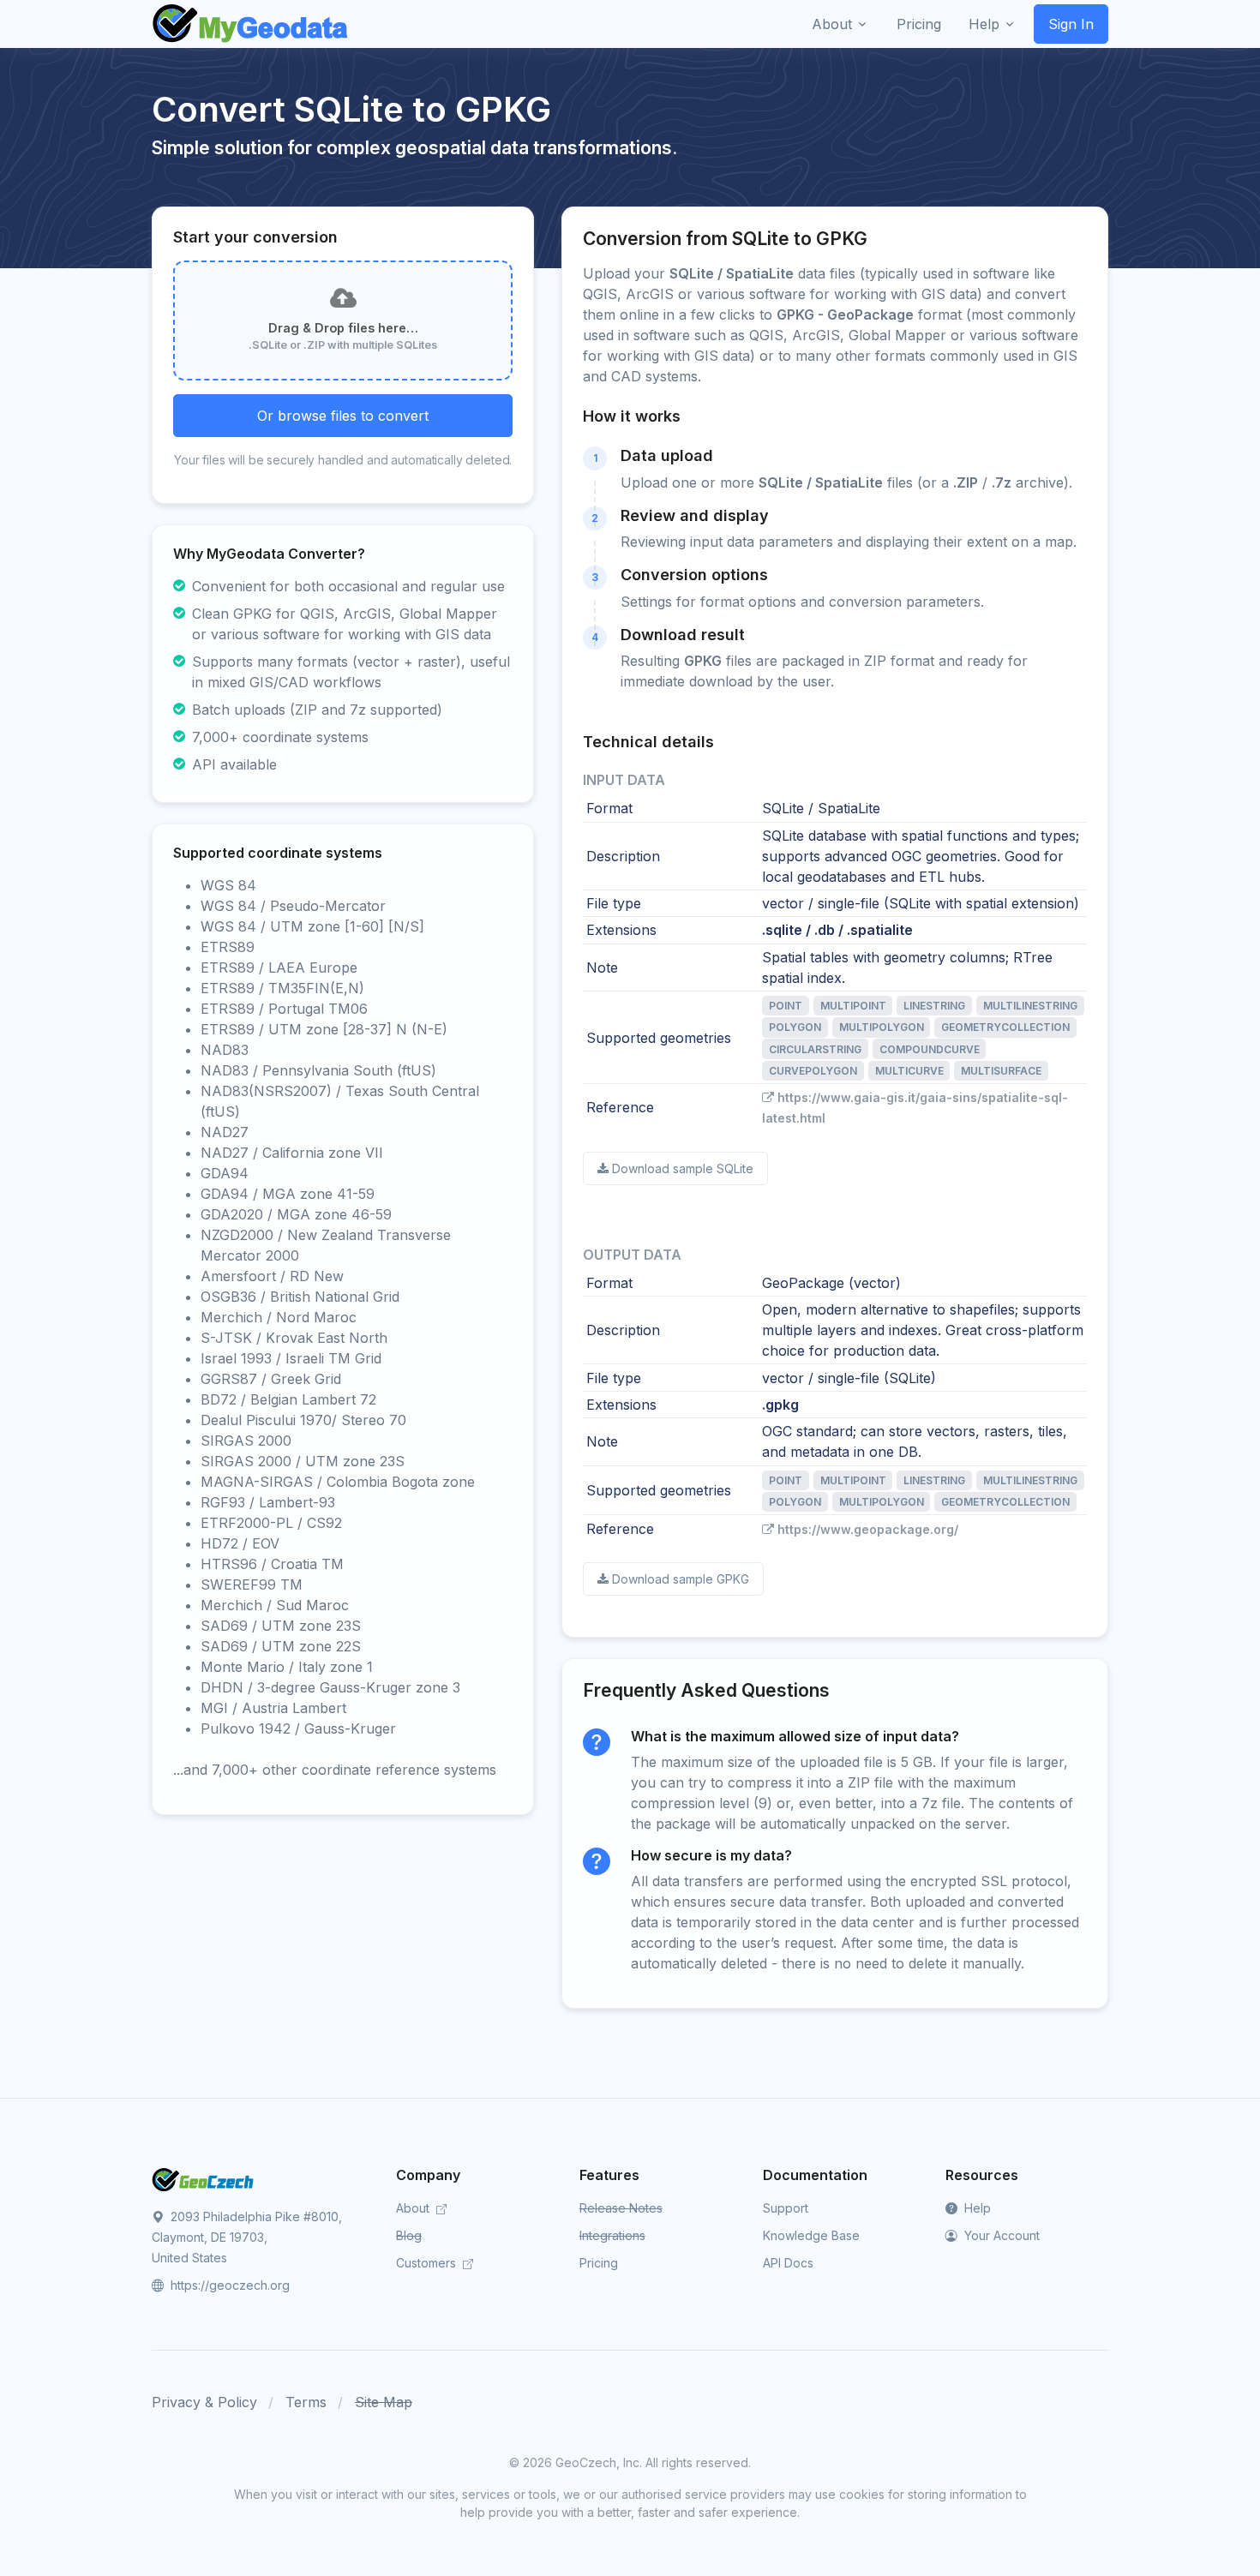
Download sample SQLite (683, 1168)
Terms (306, 2402)
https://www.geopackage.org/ (868, 1529)
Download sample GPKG (681, 1579)
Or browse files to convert (343, 416)
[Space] (203, 2178)
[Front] (251, 24)
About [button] (832, 24)
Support (786, 2208)
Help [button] (984, 24)
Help (976, 2208)
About (414, 2208)
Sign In (1071, 24)
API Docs (788, 2263)
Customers (428, 2263)
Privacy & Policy (204, 2402)
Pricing (599, 2263)
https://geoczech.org (228, 2285)
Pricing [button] (919, 24)
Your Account (1000, 2235)
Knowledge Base (811, 2235)
